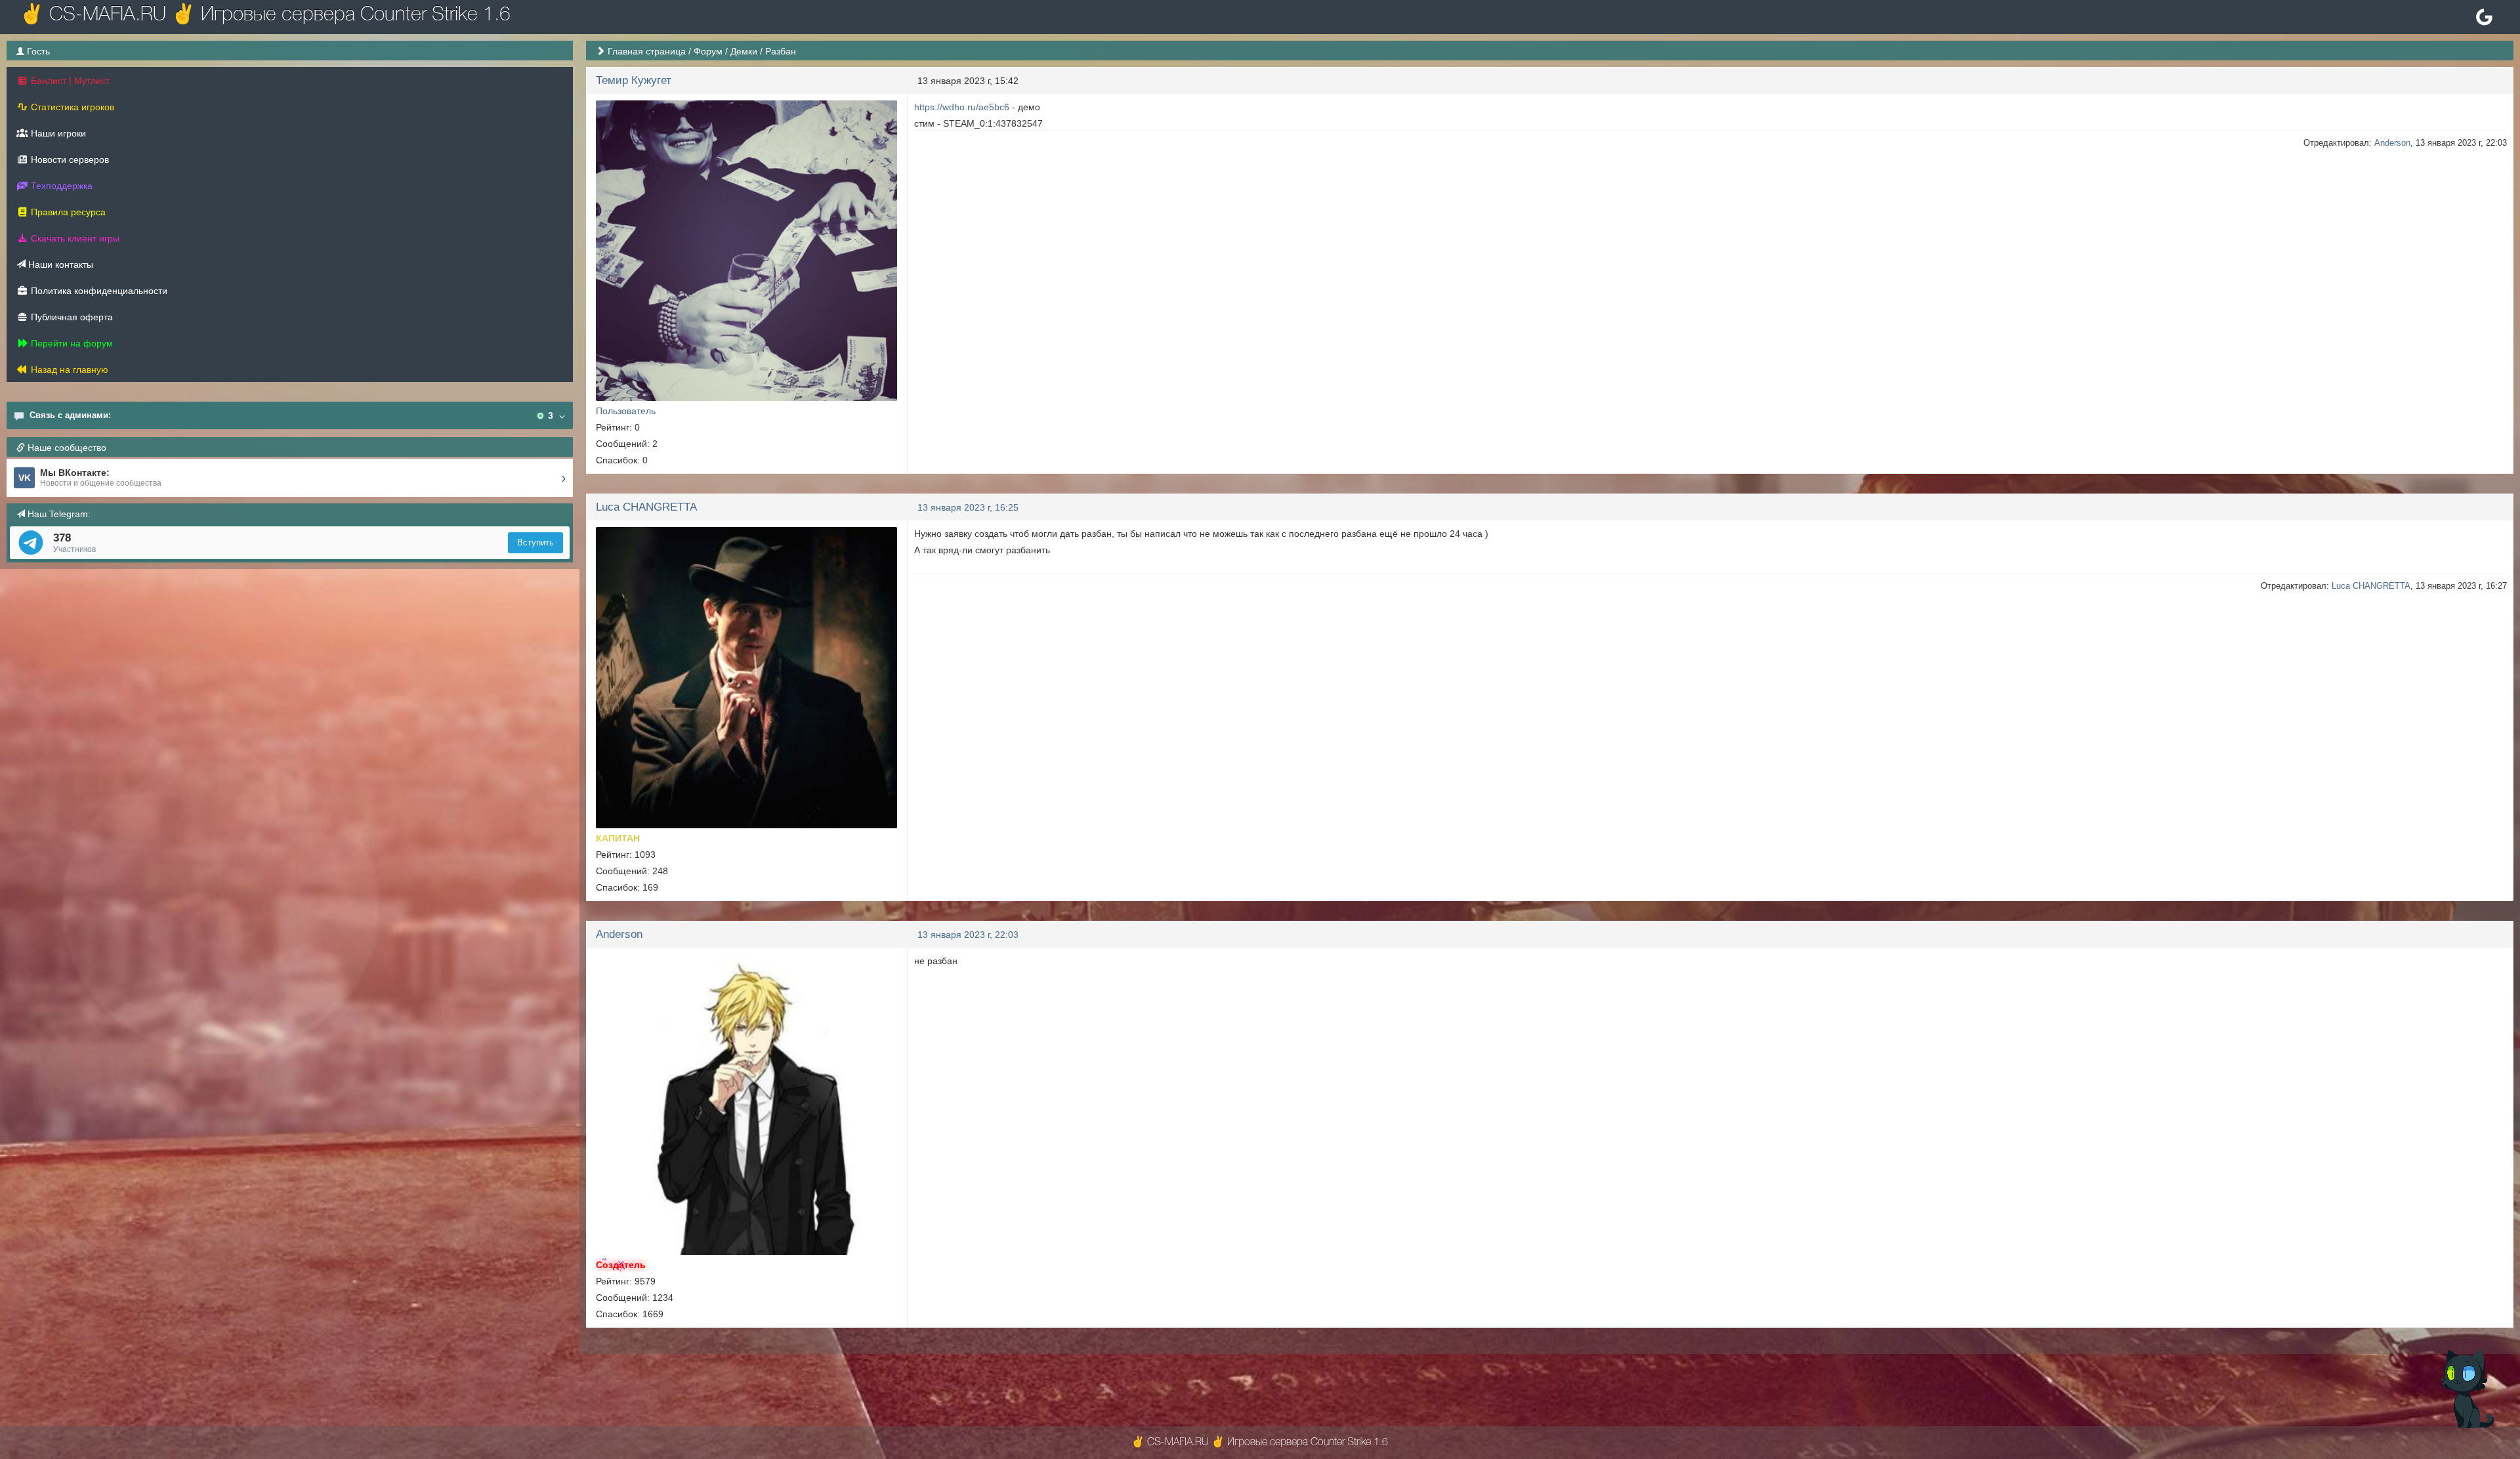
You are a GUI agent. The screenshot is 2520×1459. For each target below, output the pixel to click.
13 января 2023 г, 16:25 (968, 507)
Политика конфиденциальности (98, 291)
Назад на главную (68, 370)
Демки (744, 51)
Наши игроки (57, 133)
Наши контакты (59, 264)
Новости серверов (69, 159)
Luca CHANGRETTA (646, 507)
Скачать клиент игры (74, 238)
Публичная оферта (71, 317)
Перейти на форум (71, 343)
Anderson (2392, 143)
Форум (708, 51)
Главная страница (647, 51)
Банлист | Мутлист (69, 81)
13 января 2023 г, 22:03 (968, 935)
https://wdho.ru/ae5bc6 (962, 107)
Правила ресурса (67, 212)
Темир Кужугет (634, 80)
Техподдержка (60, 186)
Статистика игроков (71, 107)
